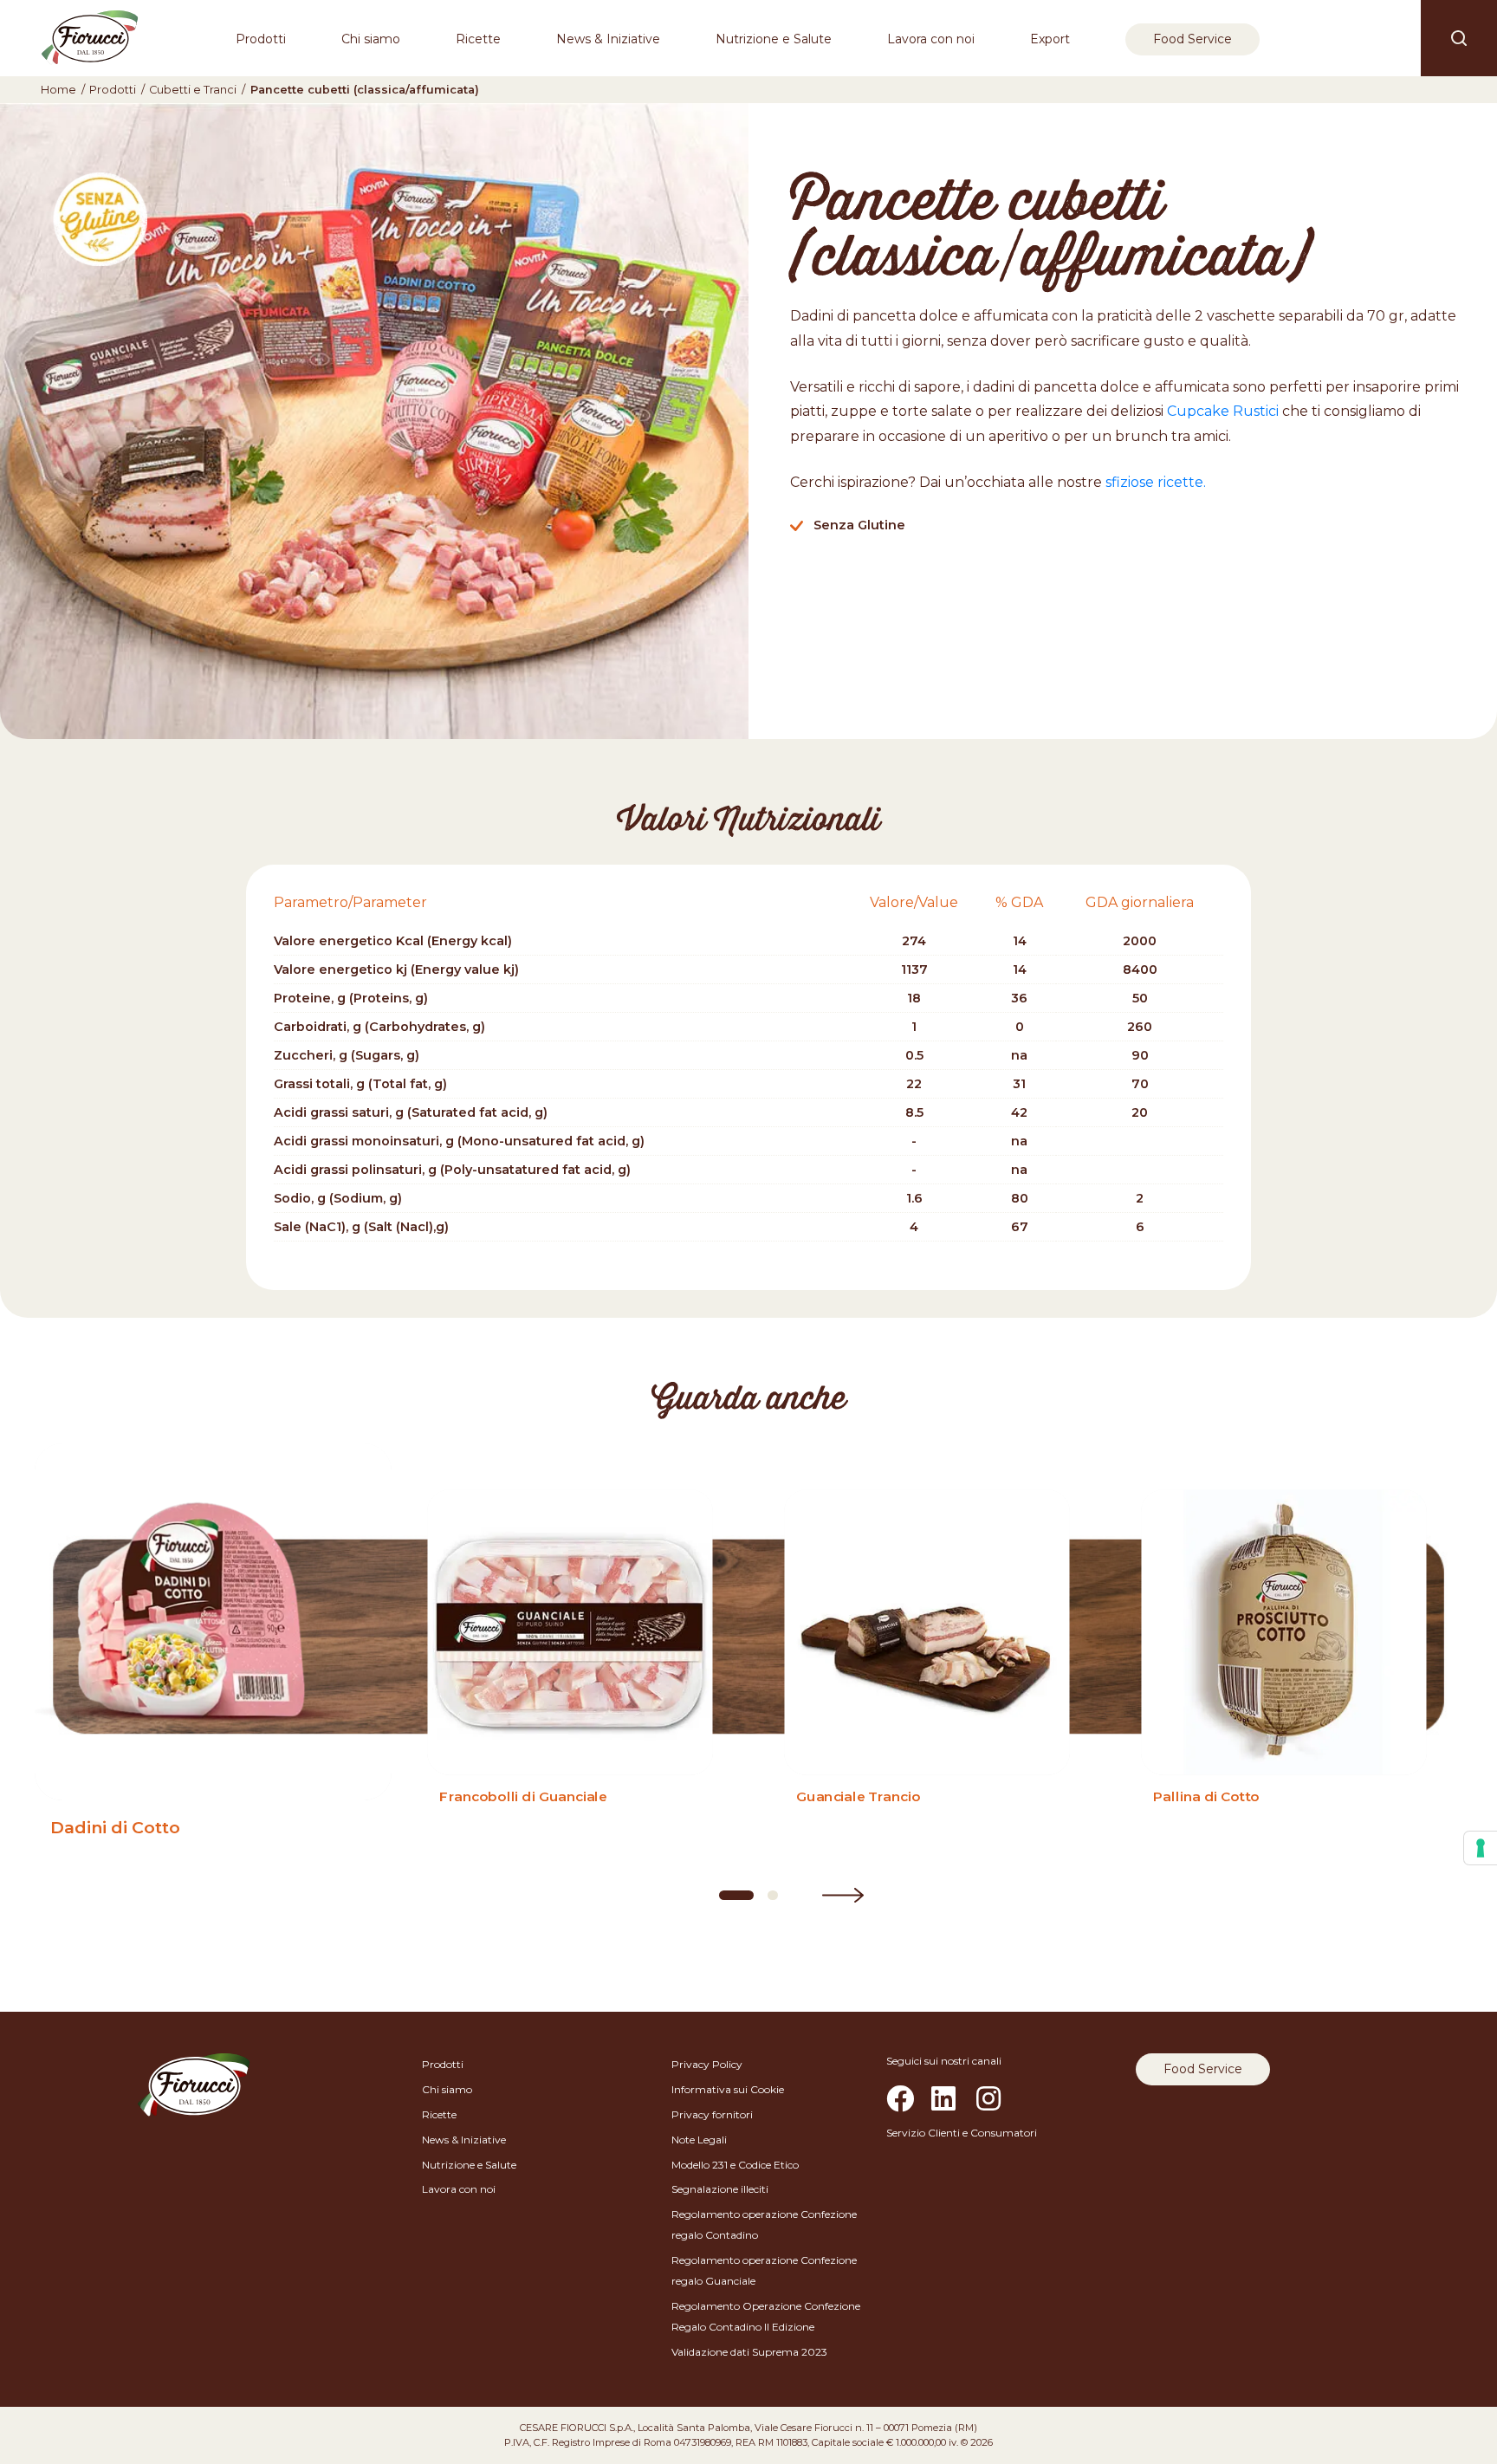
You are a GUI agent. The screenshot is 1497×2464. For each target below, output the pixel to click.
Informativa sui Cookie (728, 2089)
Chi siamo (371, 39)
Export (1050, 39)
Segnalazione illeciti (720, 2189)
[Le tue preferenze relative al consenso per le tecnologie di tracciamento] (1481, 1848)
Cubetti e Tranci (193, 90)
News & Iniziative (608, 39)
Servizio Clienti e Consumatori (962, 2133)
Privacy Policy (707, 2064)
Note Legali (699, 2140)
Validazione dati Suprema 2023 (749, 2352)
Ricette (478, 39)
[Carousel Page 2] (772, 1895)
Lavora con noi (931, 39)
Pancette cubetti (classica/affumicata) (365, 90)
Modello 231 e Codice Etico (735, 2165)
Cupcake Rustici (1223, 411)
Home (58, 90)
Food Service (1192, 39)
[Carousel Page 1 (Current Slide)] (736, 1895)
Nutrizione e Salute (774, 39)
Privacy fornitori (712, 2114)
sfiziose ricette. (1156, 482)
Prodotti (261, 39)
